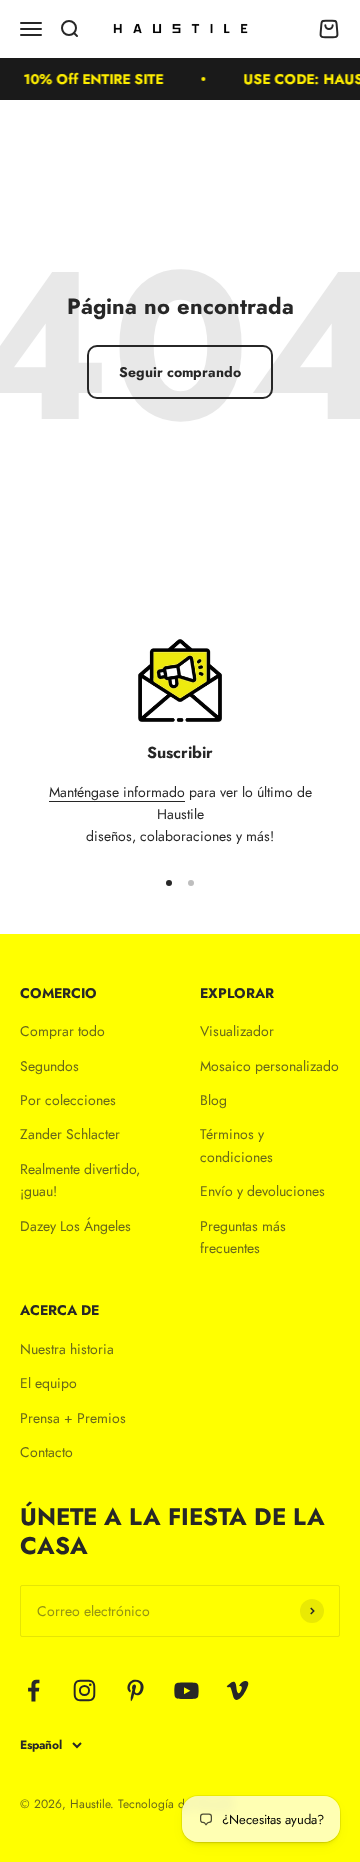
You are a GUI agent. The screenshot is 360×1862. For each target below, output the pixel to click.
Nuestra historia (67, 1349)
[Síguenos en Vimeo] (237, 1690)
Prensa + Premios (73, 1418)
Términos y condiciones (236, 1145)
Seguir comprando (180, 372)
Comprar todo (62, 1031)
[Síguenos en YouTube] (186, 1690)
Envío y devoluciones (262, 1191)
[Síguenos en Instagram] (84, 1690)
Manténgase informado (117, 792)
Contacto (46, 1452)
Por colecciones (68, 1100)
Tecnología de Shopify (175, 1804)
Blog (213, 1100)
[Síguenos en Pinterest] (135, 1690)
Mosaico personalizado (269, 1066)
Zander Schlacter (70, 1134)
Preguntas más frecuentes (243, 1237)
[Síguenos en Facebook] (33, 1690)
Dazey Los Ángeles (75, 1226)
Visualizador (237, 1031)
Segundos (49, 1066)
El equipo (48, 1383)
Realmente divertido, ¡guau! (80, 1180)
